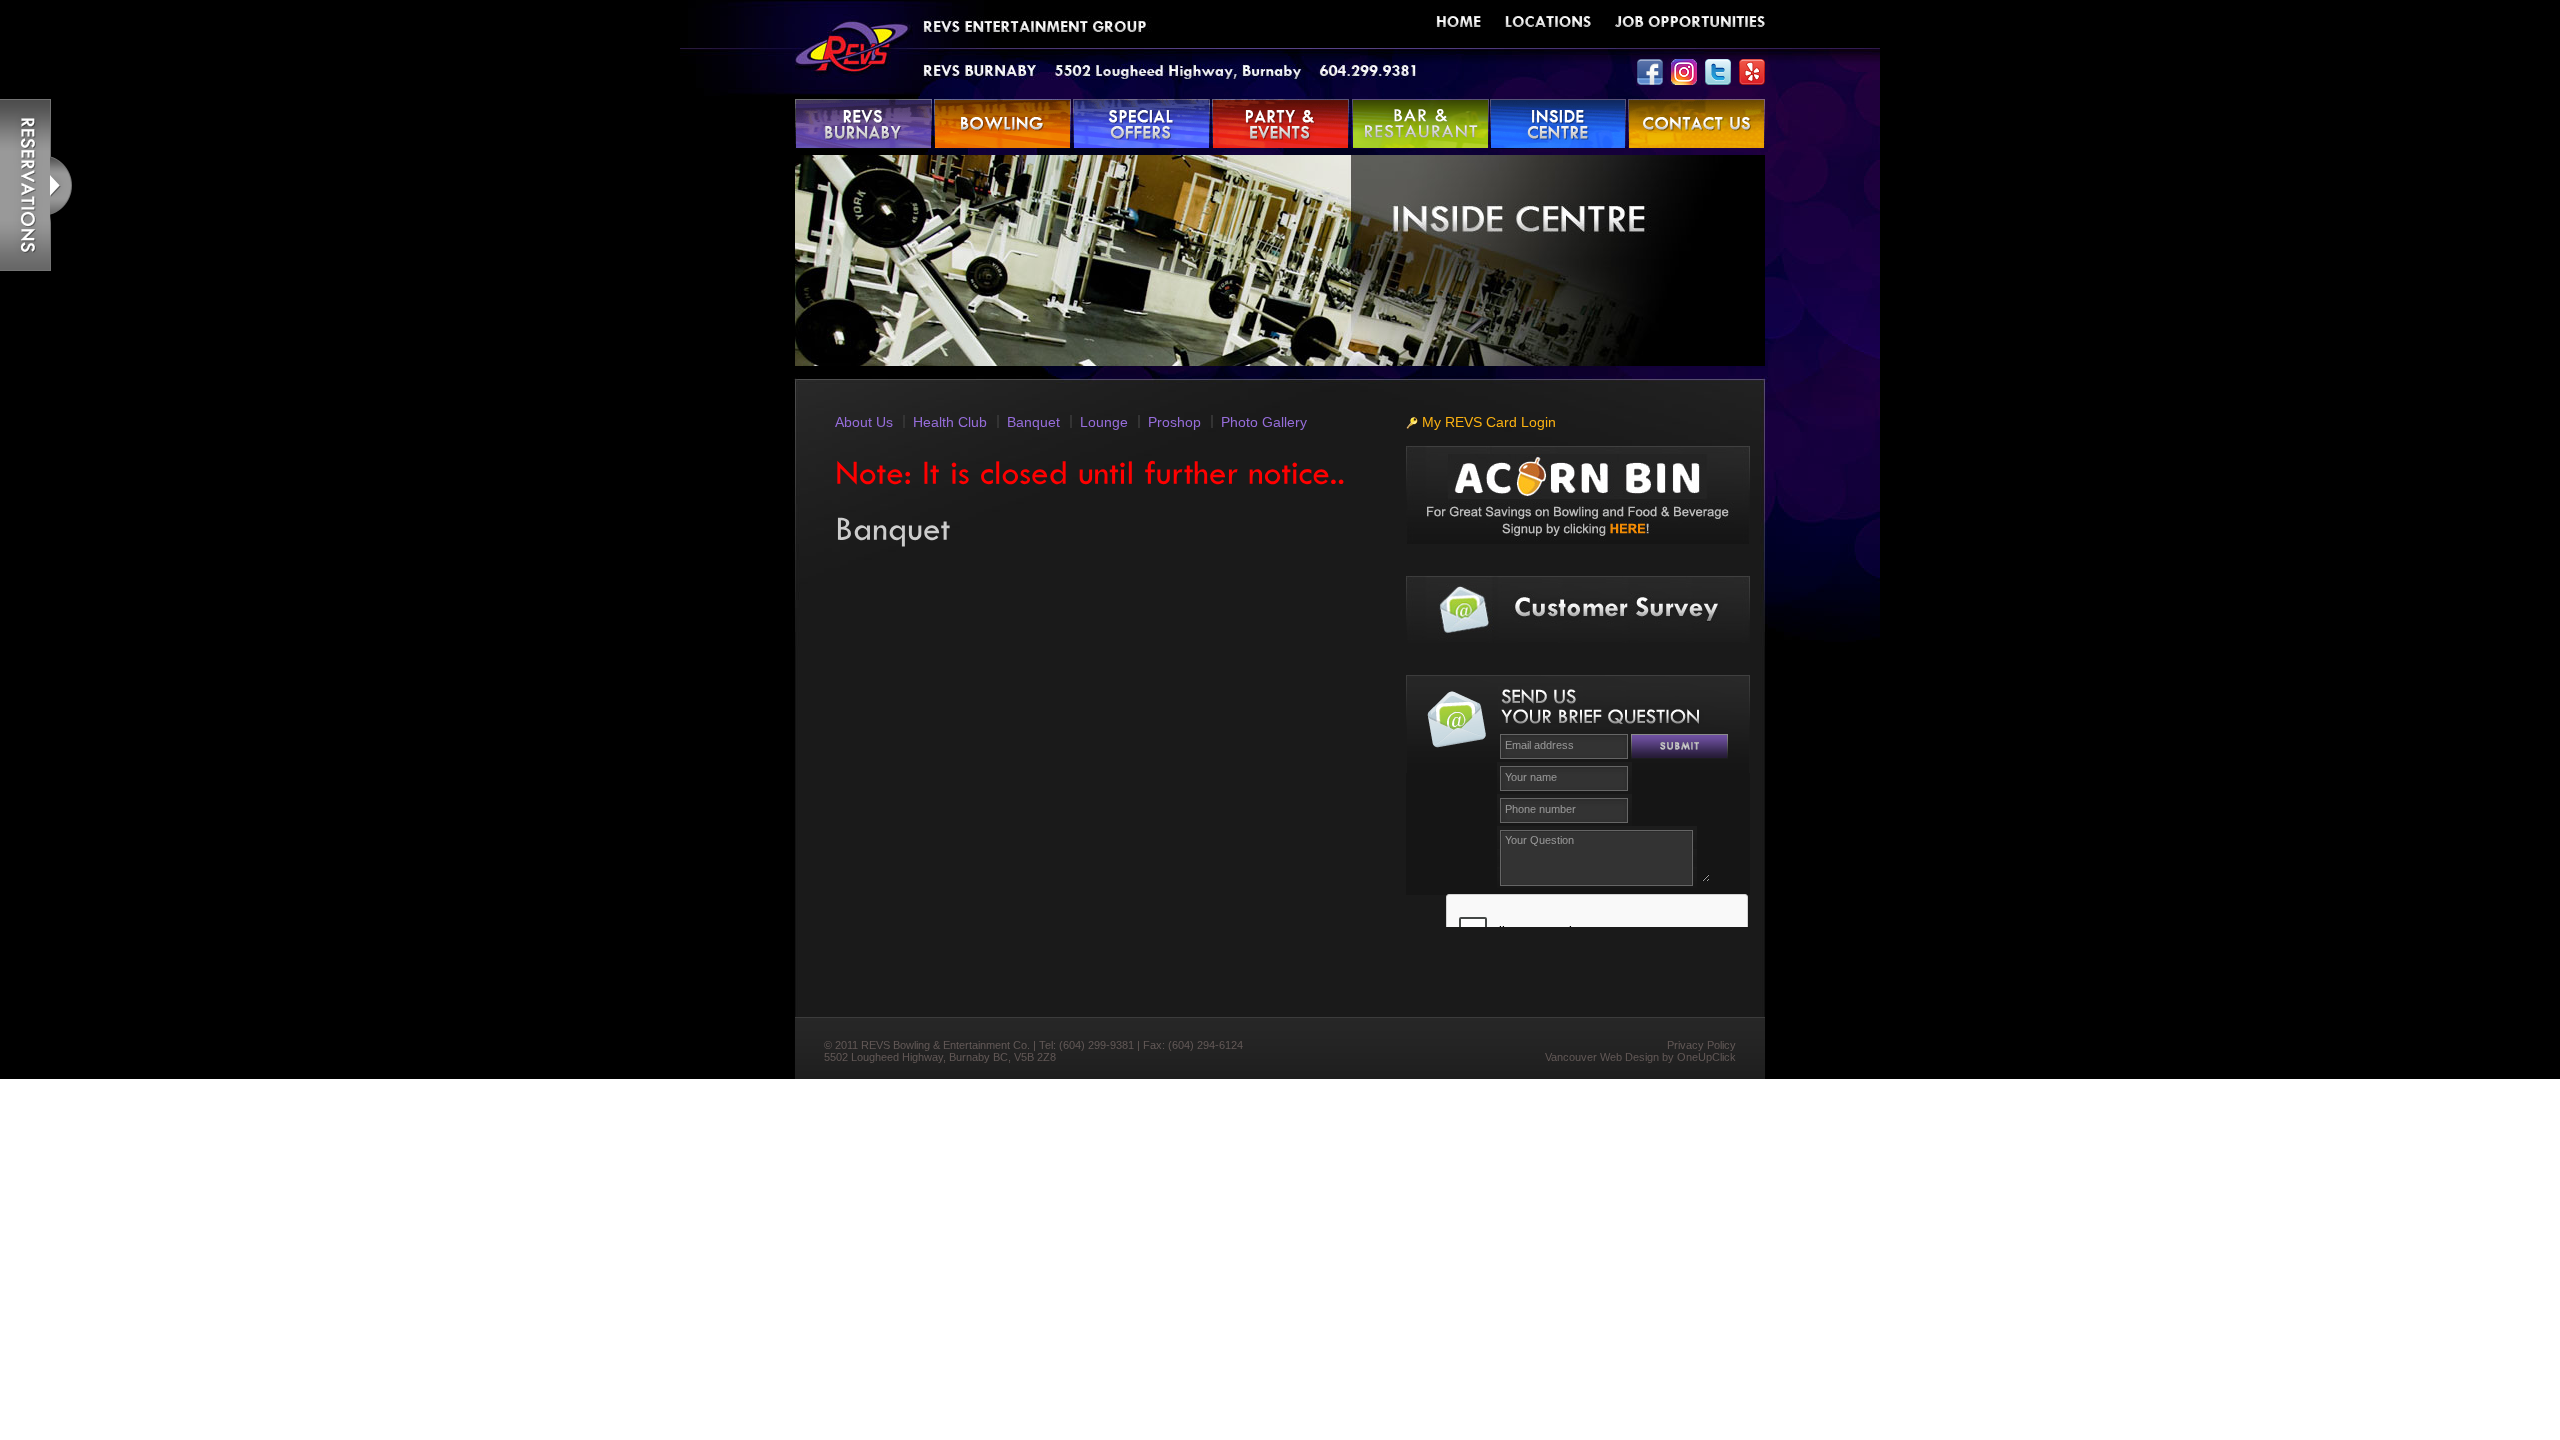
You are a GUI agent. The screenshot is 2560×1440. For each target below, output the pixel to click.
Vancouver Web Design (1602, 1057)
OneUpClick (1706, 1057)
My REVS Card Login (1487, 422)
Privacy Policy (1701, 1045)
